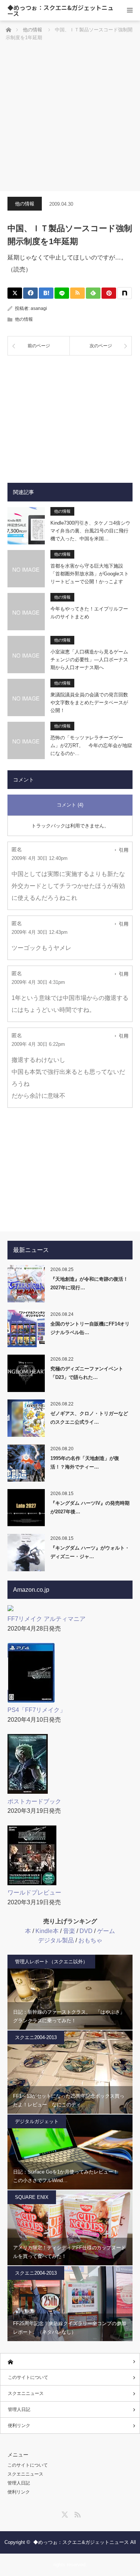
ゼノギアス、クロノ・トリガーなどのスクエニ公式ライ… (89, 1418)
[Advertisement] (70, 117)
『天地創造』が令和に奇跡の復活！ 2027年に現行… (89, 1283)
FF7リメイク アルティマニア (46, 1619)
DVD (86, 1931)
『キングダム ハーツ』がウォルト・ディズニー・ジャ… (90, 1552)
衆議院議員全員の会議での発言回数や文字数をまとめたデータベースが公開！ (89, 703)
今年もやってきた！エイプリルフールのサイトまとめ (89, 613)
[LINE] (62, 293)
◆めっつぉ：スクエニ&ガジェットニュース (60, 10)
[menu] (130, 10)
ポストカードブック (34, 1801)
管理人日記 (19, 2409)
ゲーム (106, 1931)
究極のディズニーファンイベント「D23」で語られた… (87, 1373)
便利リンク (19, 2426)
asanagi (39, 308)
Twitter (64, 2513)
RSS (77, 2513)
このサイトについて (28, 2377)
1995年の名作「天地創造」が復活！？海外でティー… (85, 1463)
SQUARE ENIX (32, 2197)
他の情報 (25, 204)
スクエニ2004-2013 (36, 2037)
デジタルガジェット (37, 2121)
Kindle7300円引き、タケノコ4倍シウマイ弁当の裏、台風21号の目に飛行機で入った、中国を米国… (90, 531)
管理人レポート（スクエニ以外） (51, 1962)
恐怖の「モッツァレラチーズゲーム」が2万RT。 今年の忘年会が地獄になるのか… (91, 745)
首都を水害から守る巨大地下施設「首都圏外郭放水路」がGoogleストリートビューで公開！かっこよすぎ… (90, 574)
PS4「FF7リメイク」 (37, 1710)
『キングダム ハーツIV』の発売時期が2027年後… (90, 1507)
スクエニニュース (26, 2393)
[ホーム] (70, 2361)
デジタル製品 (56, 1940)
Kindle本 (47, 1931)
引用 (124, 850)
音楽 (69, 1931)
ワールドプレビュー (34, 1893)
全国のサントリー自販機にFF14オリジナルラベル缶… (90, 1328)
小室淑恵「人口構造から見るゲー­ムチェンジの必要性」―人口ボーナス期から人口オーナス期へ (89, 660)
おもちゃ (90, 1940)
